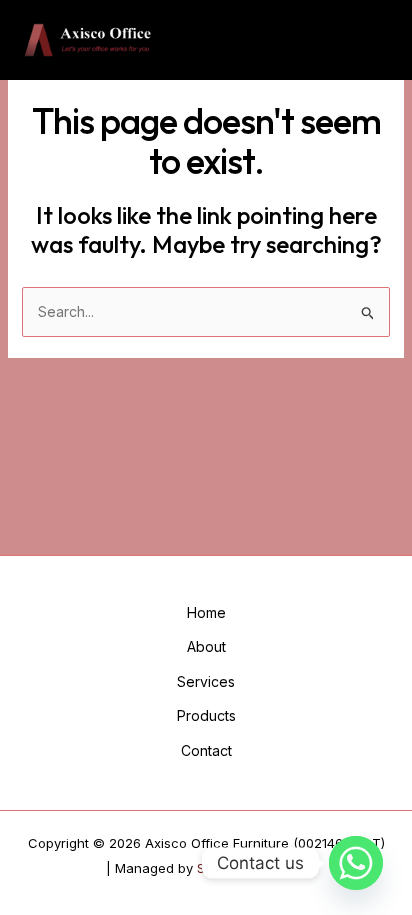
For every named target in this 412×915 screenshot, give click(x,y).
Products (206, 715)
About (206, 646)
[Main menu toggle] (369, 40)
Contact (206, 750)
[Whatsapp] (356, 863)
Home (206, 612)
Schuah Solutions (251, 868)
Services (206, 681)
